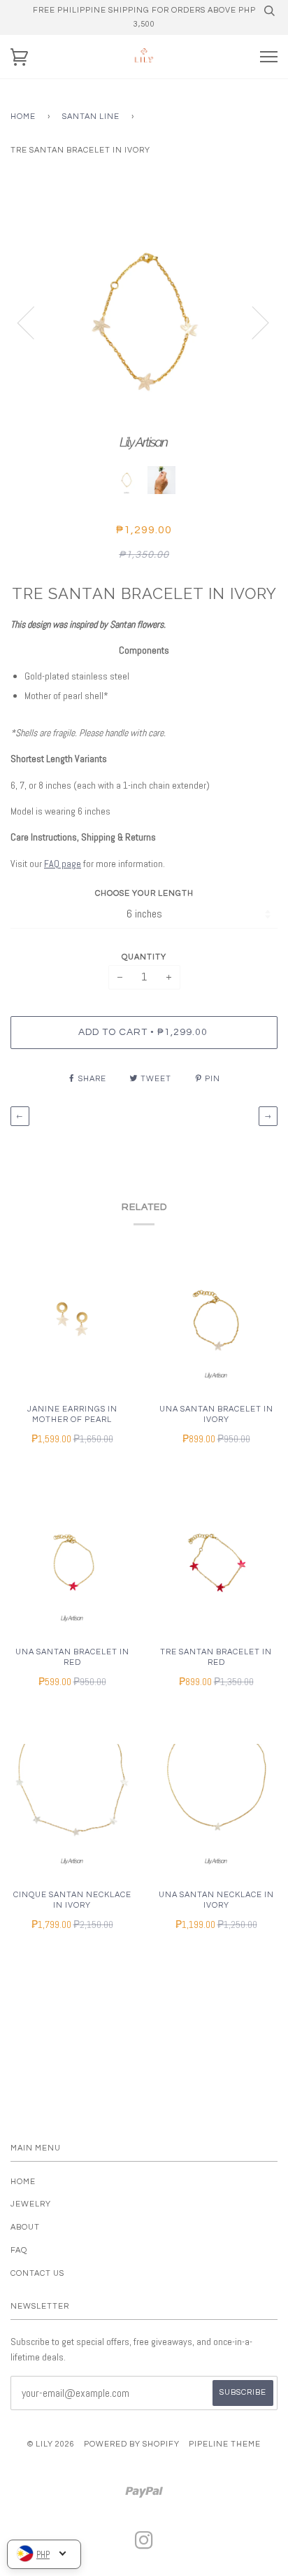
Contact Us (37, 2273)
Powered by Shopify (132, 2444)
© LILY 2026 (51, 2444)
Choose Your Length (144, 893)
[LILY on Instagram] (144, 2545)
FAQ (19, 2250)
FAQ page (63, 864)
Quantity (144, 957)
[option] (144, 322)
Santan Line (91, 117)
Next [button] (252, 322)
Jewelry (31, 2204)
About (25, 2227)
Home (23, 117)
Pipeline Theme (225, 2444)
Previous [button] (34, 322)
